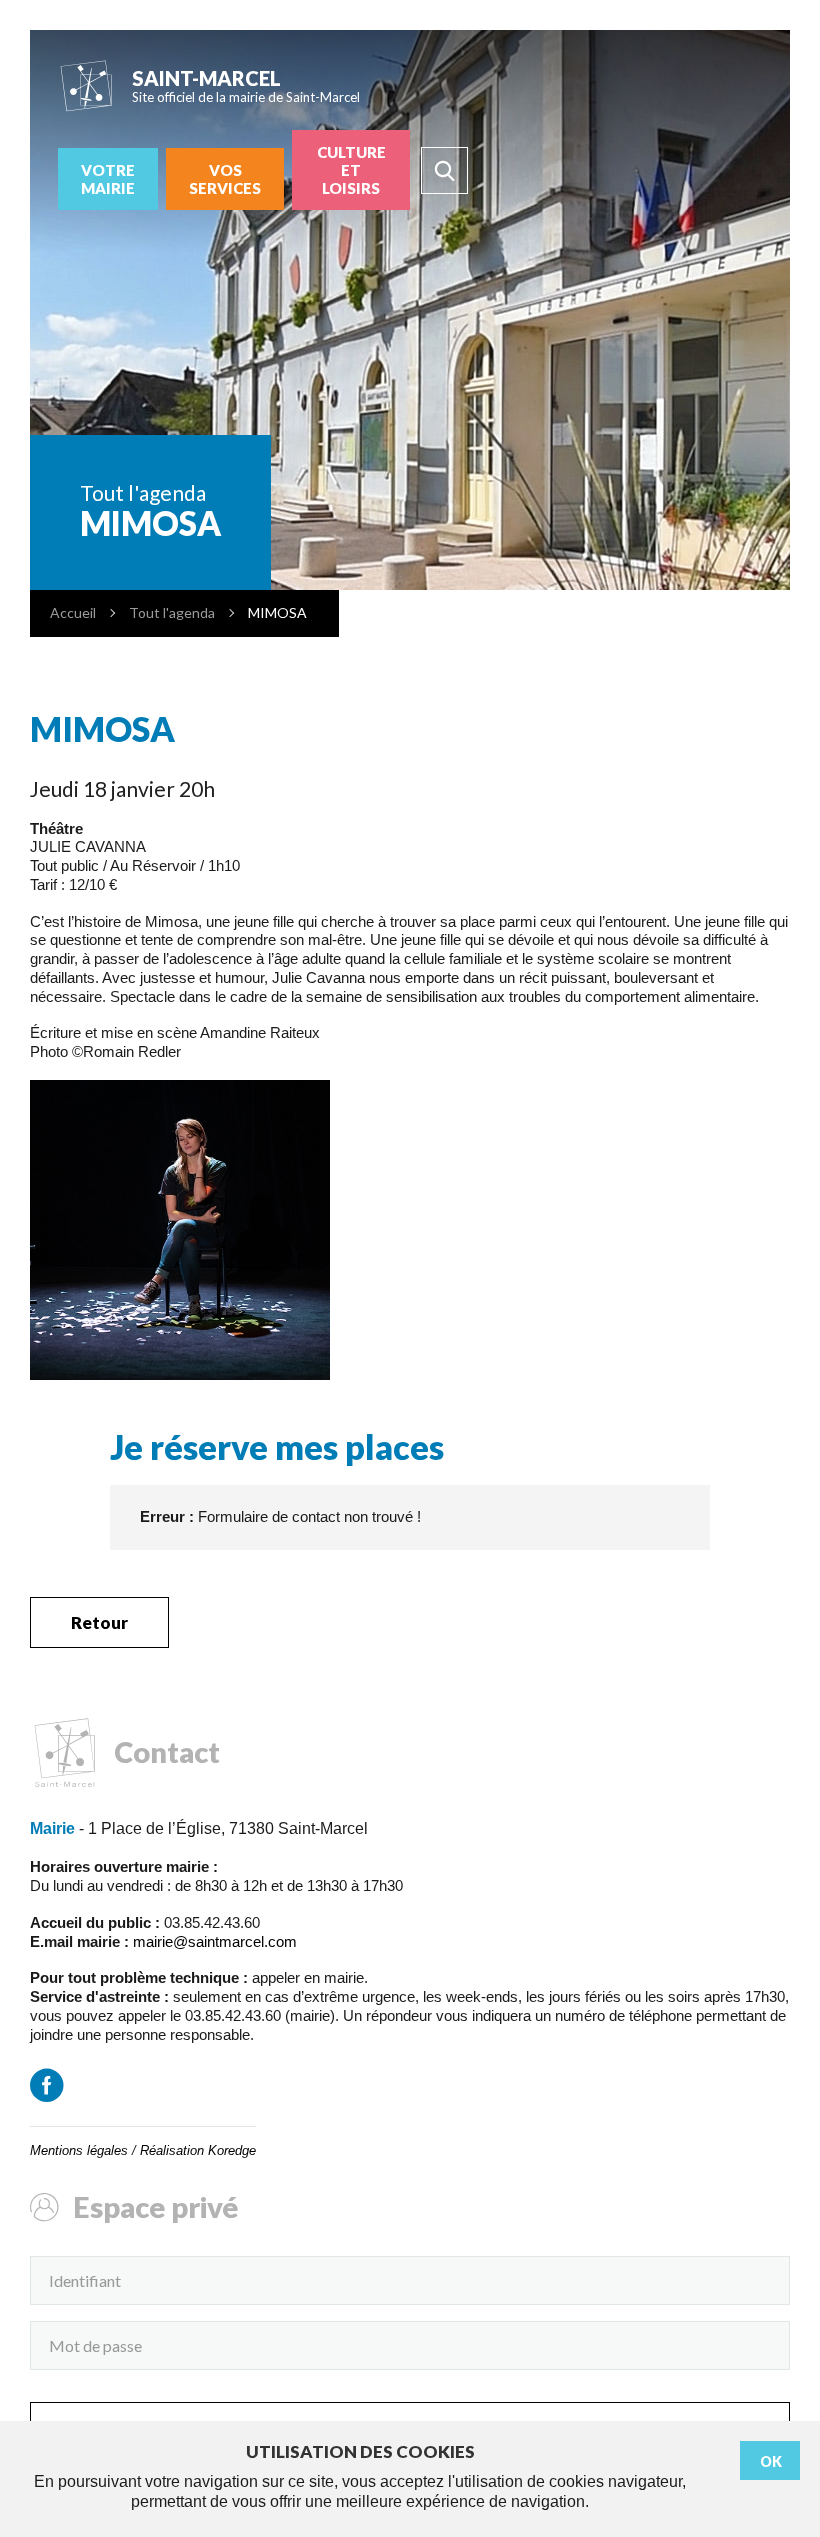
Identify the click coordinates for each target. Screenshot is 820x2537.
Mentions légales (79, 2150)
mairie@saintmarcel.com (215, 1941)
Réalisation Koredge (198, 2150)
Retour (99, 1622)
